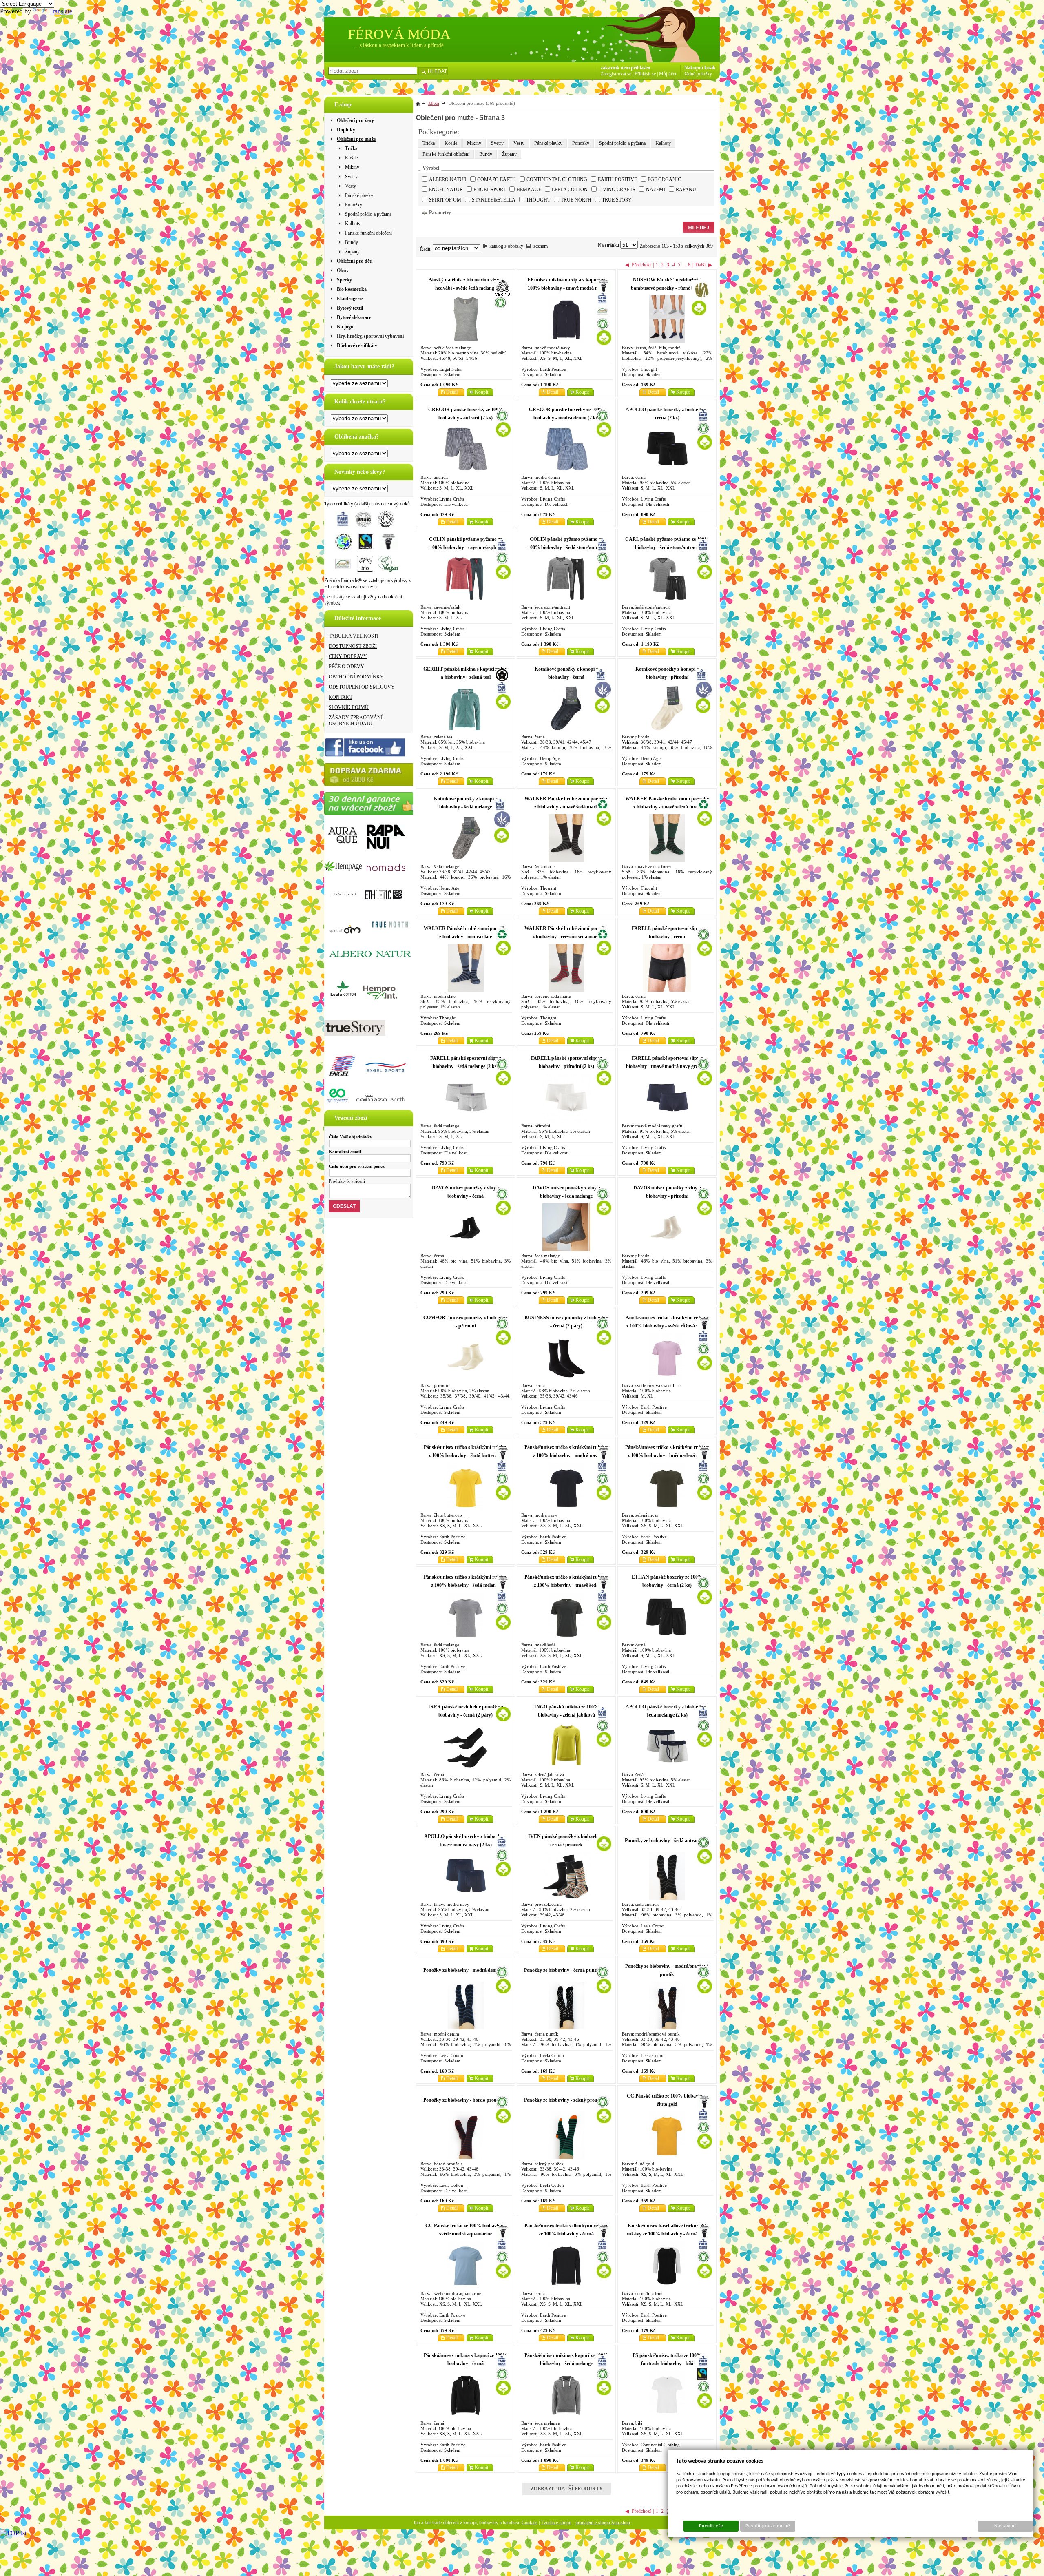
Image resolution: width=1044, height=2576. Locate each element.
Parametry (440, 213)
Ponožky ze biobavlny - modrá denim (462, 1970)
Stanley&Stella (494, 200)
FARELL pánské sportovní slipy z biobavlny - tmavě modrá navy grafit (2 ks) (667, 1066)
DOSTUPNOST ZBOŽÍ (353, 646)
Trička (429, 143)
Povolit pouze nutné (768, 2526)
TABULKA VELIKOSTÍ (354, 636)
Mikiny (474, 143)
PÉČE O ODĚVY (346, 667)
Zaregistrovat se (616, 74)
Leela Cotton (570, 190)
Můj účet (668, 74)
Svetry (497, 143)
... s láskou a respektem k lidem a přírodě (399, 45)
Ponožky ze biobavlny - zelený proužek (564, 2100)
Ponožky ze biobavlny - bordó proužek (463, 2100)
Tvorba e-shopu (556, 2523)
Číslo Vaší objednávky (351, 1137)
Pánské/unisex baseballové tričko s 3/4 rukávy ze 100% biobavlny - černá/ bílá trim (667, 2234)
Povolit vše (711, 2526)
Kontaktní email (345, 1152)
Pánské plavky (548, 143)
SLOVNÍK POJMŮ (349, 707)
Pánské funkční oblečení (446, 154)
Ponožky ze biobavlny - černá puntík (562, 1970)
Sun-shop (621, 2523)
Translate (61, 11)
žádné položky (698, 74)
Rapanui (687, 190)
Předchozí (641, 265)
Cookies (530, 2523)
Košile (451, 143)
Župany (509, 154)
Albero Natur (448, 179)
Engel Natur (446, 190)
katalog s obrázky (506, 246)
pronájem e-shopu (593, 2523)
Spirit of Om (445, 200)
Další (700, 265)
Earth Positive (617, 179)
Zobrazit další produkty (567, 2489)
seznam (541, 246)
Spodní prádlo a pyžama (622, 143)
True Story (617, 200)
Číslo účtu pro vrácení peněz (357, 1166)
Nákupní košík (700, 68)
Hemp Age (529, 190)
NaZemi (656, 190)
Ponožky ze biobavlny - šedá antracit (663, 1841)
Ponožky (581, 143)
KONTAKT (341, 697)
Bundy (486, 154)
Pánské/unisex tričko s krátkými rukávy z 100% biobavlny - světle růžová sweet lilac (667, 1326)
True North (576, 200)
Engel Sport (490, 190)
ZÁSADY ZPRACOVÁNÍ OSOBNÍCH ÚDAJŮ (356, 721)
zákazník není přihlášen (626, 68)
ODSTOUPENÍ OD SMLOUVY (362, 687)
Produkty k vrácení (347, 1181)
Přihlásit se (645, 74)
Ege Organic (664, 179)
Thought (538, 200)
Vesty (519, 143)
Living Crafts (617, 190)
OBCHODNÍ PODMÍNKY (356, 677)
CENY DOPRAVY (348, 656)
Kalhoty (663, 143)
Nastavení (1005, 2526)
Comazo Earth (497, 179)
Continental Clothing (557, 179)
